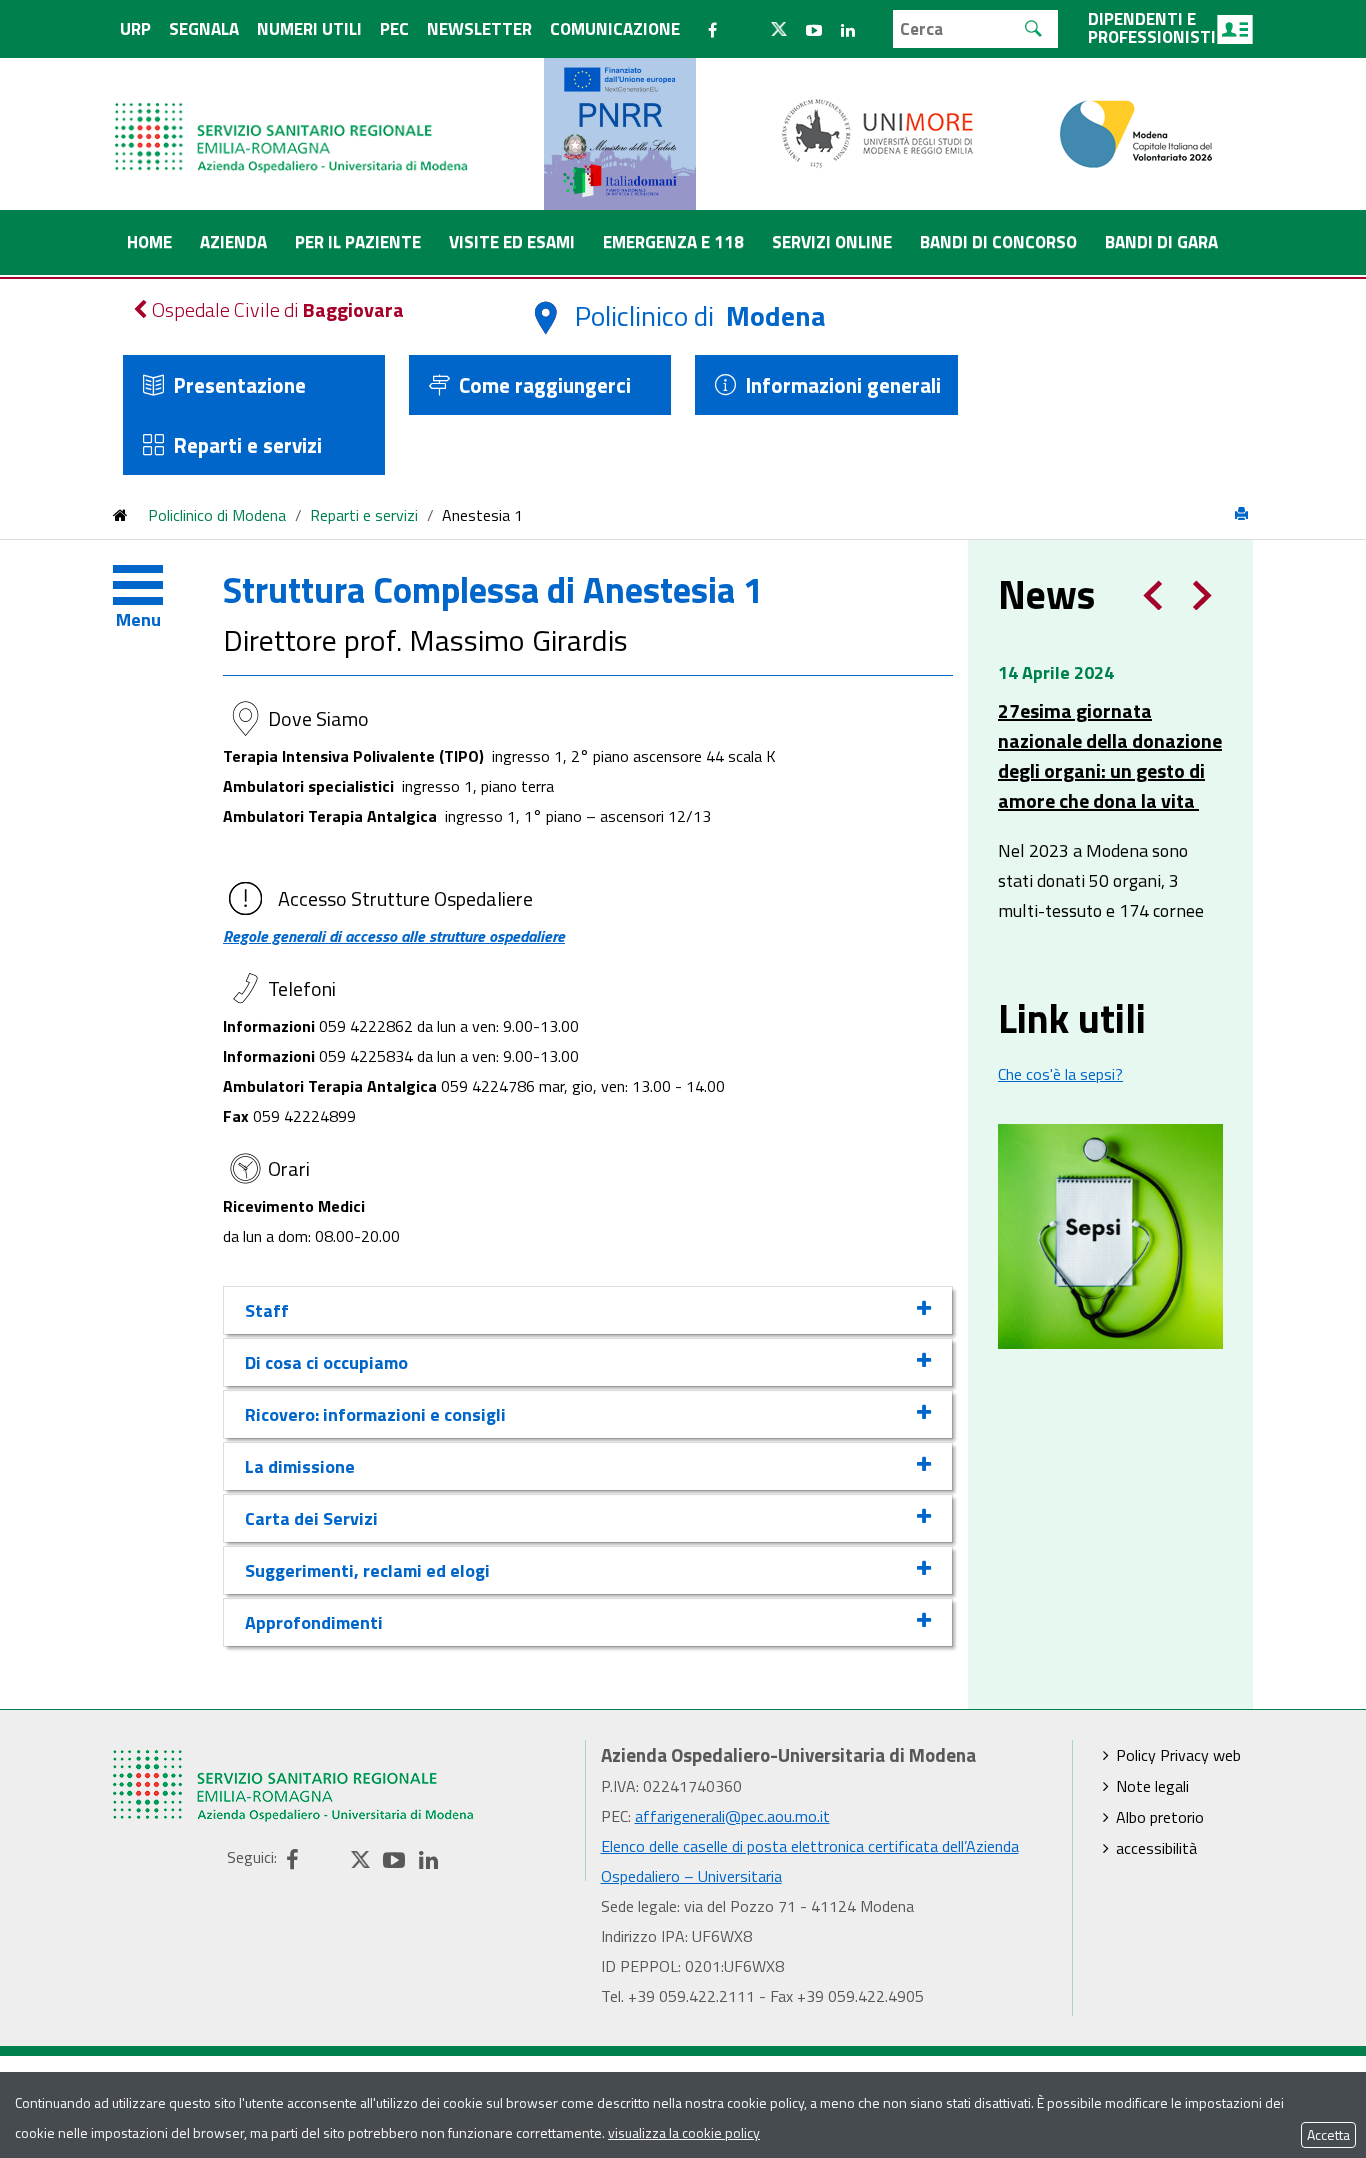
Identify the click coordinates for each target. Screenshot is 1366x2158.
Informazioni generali (843, 385)
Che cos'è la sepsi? (1060, 1074)
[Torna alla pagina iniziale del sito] (120, 515)
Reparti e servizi (247, 445)
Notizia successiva (1203, 595)
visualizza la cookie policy (684, 2132)
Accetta (1328, 2134)
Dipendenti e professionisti (1152, 28)
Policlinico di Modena (217, 515)
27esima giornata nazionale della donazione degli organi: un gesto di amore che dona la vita (1110, 756)
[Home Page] (293, 117)
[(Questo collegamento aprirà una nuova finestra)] (878, 132)
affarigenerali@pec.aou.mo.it (732, 1816)
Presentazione (239, 385)
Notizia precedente (1153, 595)
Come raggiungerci (545, 385)
